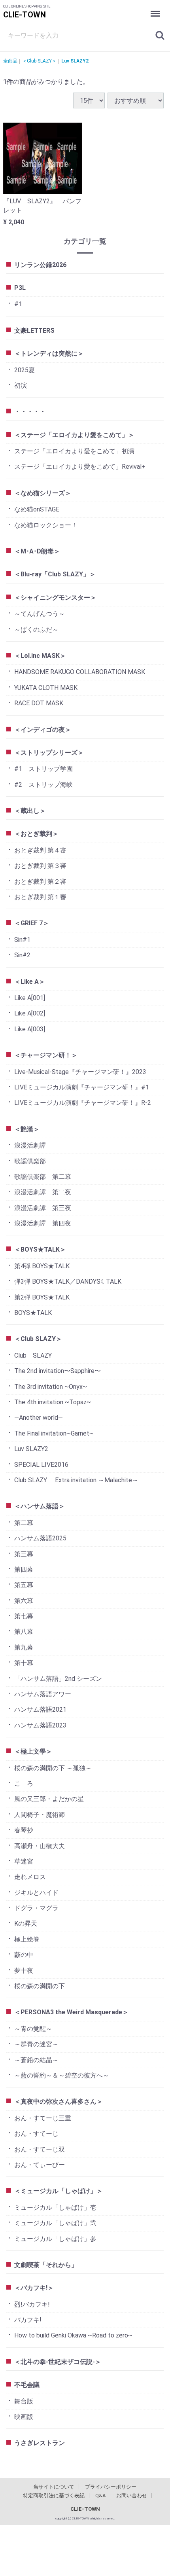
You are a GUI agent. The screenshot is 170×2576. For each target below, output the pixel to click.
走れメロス (30, 1877)
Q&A (100, 2495)
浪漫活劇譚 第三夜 (43, 1208)
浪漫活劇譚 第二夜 (43, 1192)
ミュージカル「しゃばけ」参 (55, 2239)
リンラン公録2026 (40, 265)
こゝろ (24, 1783)
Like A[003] (30, 1029)
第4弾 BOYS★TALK (42, 1266)
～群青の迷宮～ (36, 2044)
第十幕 (24, 1663)
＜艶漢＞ (27, 1129)
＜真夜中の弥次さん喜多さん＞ (59, 2102)
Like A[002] (30, 1013)
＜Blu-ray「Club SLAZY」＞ (55, 574)
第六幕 (24, 1601)
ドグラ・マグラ (36, 1908)
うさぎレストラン (40, 2443)
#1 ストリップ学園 (43, 769)
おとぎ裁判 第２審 (40, 882)
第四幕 (24, 1569)
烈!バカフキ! (32, 2304)
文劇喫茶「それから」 (46, 2265)
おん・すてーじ (36, 2134)
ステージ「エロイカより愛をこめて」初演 (74, 451)
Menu (156, 8)
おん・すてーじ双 (40, 2149)
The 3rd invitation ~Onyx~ (51, 1387)
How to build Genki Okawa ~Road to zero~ (73, 2335)
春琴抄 (24, 1830)
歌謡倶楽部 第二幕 (43, 1177)
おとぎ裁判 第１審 (40, 897)
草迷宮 (24, 1861)
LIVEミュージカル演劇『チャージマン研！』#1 (82, 1087)
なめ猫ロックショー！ (46, 525)
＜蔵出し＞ (30, 811)
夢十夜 (24, 1971)
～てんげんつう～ (40, 614)
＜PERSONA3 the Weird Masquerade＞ (71, 2012)
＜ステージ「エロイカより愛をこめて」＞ (74, 435)
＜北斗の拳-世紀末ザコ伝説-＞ (58, 2362)
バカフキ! (28, 2320)
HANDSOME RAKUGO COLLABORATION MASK (80, 672)
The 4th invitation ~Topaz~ (53, 1402)
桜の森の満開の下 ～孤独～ (53, 1768)
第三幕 (24, 1554)
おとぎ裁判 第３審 (40, 866)
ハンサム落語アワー (43, 1694)
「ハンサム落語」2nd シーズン (58, 1679)
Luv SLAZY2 (75, 61)
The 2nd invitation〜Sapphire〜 (58, 1371)
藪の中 (24, 1955)
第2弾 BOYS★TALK (42, 1297)
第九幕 (24, 1647)
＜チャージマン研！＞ (46, 1055)
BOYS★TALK (33, 1313)
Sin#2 (22, 955)
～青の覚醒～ (33, 2029)
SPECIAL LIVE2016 (41, 1465)
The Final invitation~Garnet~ (54, 1433)
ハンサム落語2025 (40, 1538)
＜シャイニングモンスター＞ (55, 598)
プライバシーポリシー (111, 2487)
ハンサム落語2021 (40, 1709)
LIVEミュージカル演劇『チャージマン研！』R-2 (83, 1103)
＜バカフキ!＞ (34, 2288)
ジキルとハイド (36, 1893)
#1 (18, 304)
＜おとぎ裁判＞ (36, 834)
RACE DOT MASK (39, 703)
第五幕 (24, 1585)
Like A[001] (30, 998)
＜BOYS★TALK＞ (40, 1249)
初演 (21, 385)
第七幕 (24, 1616)
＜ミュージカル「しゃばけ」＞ (59, 2191)
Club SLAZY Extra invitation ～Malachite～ (76, 1480)
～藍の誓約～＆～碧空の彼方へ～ (62, 2075)
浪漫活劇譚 (30, 1145)
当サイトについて (54, 2487)
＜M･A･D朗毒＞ (37, 551)
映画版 (24, 2417)
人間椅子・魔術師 (40, 1815)
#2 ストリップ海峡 (43, 785)
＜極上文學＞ (33, 1751)
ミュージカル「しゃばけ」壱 (55, 2208)
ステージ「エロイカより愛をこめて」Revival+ (80, 467)
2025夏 (25, 370)
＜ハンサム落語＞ (40, 1506)
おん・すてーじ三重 (43, 2118)
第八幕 (24, 1632)
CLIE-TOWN (25, 15)
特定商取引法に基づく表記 (54, 2495)
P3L (20, 288)
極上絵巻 (27, 1939)
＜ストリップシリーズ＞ (49, 753)
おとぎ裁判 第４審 (40, 850)
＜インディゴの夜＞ (43, 730)
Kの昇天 (26, 1923)
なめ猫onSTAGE (37, 509)
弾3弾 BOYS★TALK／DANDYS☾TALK (68, 1281)
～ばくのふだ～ (36, 630)
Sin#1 (22, 940)
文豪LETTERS (34, 331)
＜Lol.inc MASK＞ (40, 656)
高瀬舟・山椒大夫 (40, 1846)
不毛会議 (27, 2385)
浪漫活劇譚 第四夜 (43, 1223)
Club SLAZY (33, 1355)
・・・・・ (30, 412)
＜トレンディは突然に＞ (49, 353)
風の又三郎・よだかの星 (49, 1799)
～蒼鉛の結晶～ (36, 2060)
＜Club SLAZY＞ (39, 61)
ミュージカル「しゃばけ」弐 (55, 2223)
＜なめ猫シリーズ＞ (43, 493)
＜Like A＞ (30, 982)
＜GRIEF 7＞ (32, 923)
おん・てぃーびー (40, 2165)
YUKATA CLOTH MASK (46, 688)
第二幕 (24, 1523)
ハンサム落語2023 (40, 1725)
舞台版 (24, 2401)
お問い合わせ (132, 2495)
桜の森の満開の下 (40, 1986)
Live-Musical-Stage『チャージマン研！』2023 (80, 1072)
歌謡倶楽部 (30, 1161)
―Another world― (39, 1418)
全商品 (10, 61)
